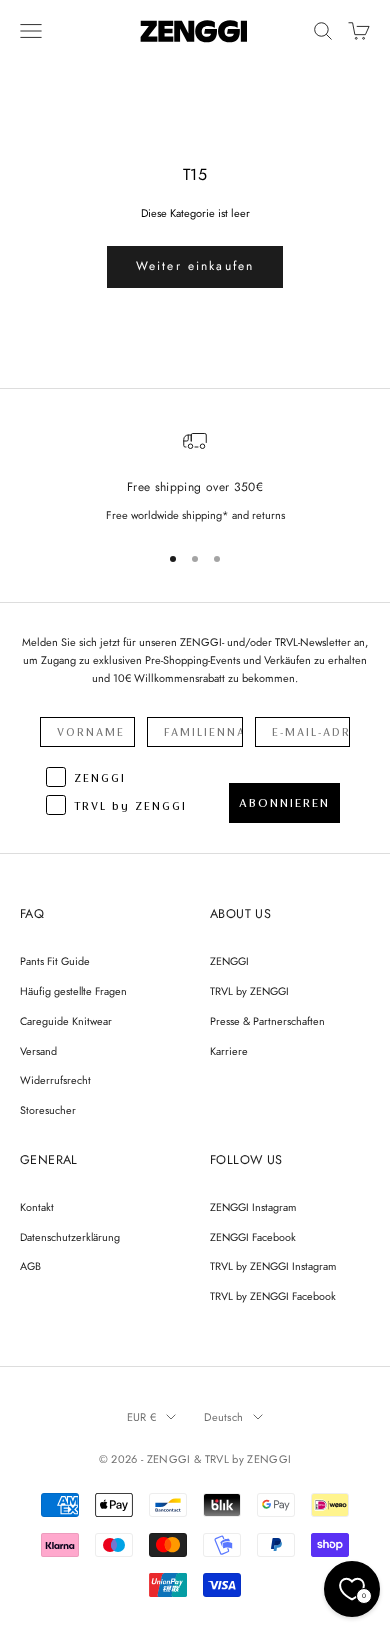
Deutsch (223, 1417)
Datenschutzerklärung (70, 1237)
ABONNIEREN (284, 803)
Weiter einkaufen (195, 266)
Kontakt (37, 1207)
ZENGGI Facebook (253, 1237)
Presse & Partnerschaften (267, 1021)
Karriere (229, 1051)
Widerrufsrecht (55, 1080)
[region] (195, 476)
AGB (30, 1266)
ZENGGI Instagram (253, 1207)
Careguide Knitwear (66, 1021)
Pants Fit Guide (55, 961)
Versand (38, 1051)
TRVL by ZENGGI (249, 991)
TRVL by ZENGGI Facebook (273, 1296)
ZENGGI (229, 961)
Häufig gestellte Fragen (73, 991)
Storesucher (48, 1110)
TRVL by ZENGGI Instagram (273, 1266)
